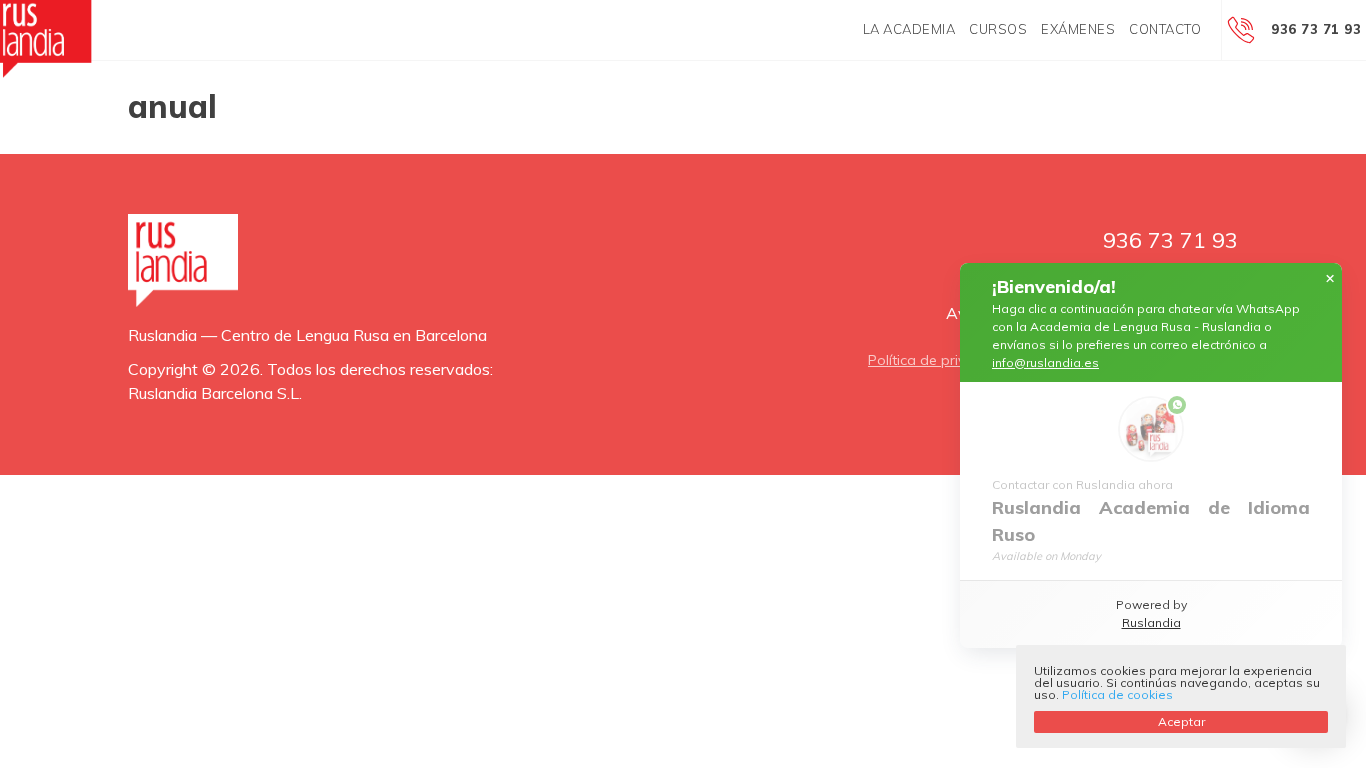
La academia (909, 29)
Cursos (998, 29)
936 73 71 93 (1316, 29)
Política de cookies (1117, 694)
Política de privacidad (939, 360)
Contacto (1165, 29)
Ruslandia (1151, 622)
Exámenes (1078, 29)
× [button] (1330, 279)
